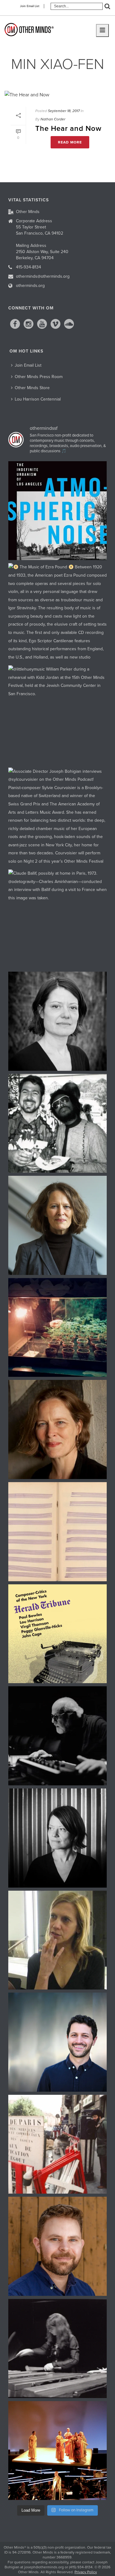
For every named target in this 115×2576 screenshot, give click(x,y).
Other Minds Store (32, 388)
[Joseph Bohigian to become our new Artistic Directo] (58, 2042)
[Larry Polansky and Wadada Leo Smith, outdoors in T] (58, 1123)
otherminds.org (30, 286)
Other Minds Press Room (39, 377)
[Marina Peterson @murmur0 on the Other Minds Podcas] (58, 1838)
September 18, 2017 (64, 111)
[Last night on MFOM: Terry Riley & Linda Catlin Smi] (58, 1940)
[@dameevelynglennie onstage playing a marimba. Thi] (58, 2348)
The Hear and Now (68, 129)
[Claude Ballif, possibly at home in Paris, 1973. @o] (58, 919)
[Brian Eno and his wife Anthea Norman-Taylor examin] (58, 1328)
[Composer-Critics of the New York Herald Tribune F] (58, 1634)
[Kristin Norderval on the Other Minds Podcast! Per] (58, 1225)
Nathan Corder (53, 119)
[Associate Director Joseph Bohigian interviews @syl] (58, 817)
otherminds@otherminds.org (43, 276)
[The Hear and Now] (57, 95)
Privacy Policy (86, 2572)
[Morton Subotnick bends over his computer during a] (58, 1736)
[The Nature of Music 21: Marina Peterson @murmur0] (58, 1021)
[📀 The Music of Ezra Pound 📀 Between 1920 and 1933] (58, 613)
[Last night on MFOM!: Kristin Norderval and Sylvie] (58, 1429)
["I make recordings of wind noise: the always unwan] (58, 511)
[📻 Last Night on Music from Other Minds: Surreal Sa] (58, 2451)
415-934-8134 (29, 267)
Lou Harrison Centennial (38, 399)
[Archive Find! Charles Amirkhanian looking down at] (58, 2144)
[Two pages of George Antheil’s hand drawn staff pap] (58, 1532)
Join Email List (30, 6)
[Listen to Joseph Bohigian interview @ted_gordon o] (58, 2246)
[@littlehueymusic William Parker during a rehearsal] (58, 715)
